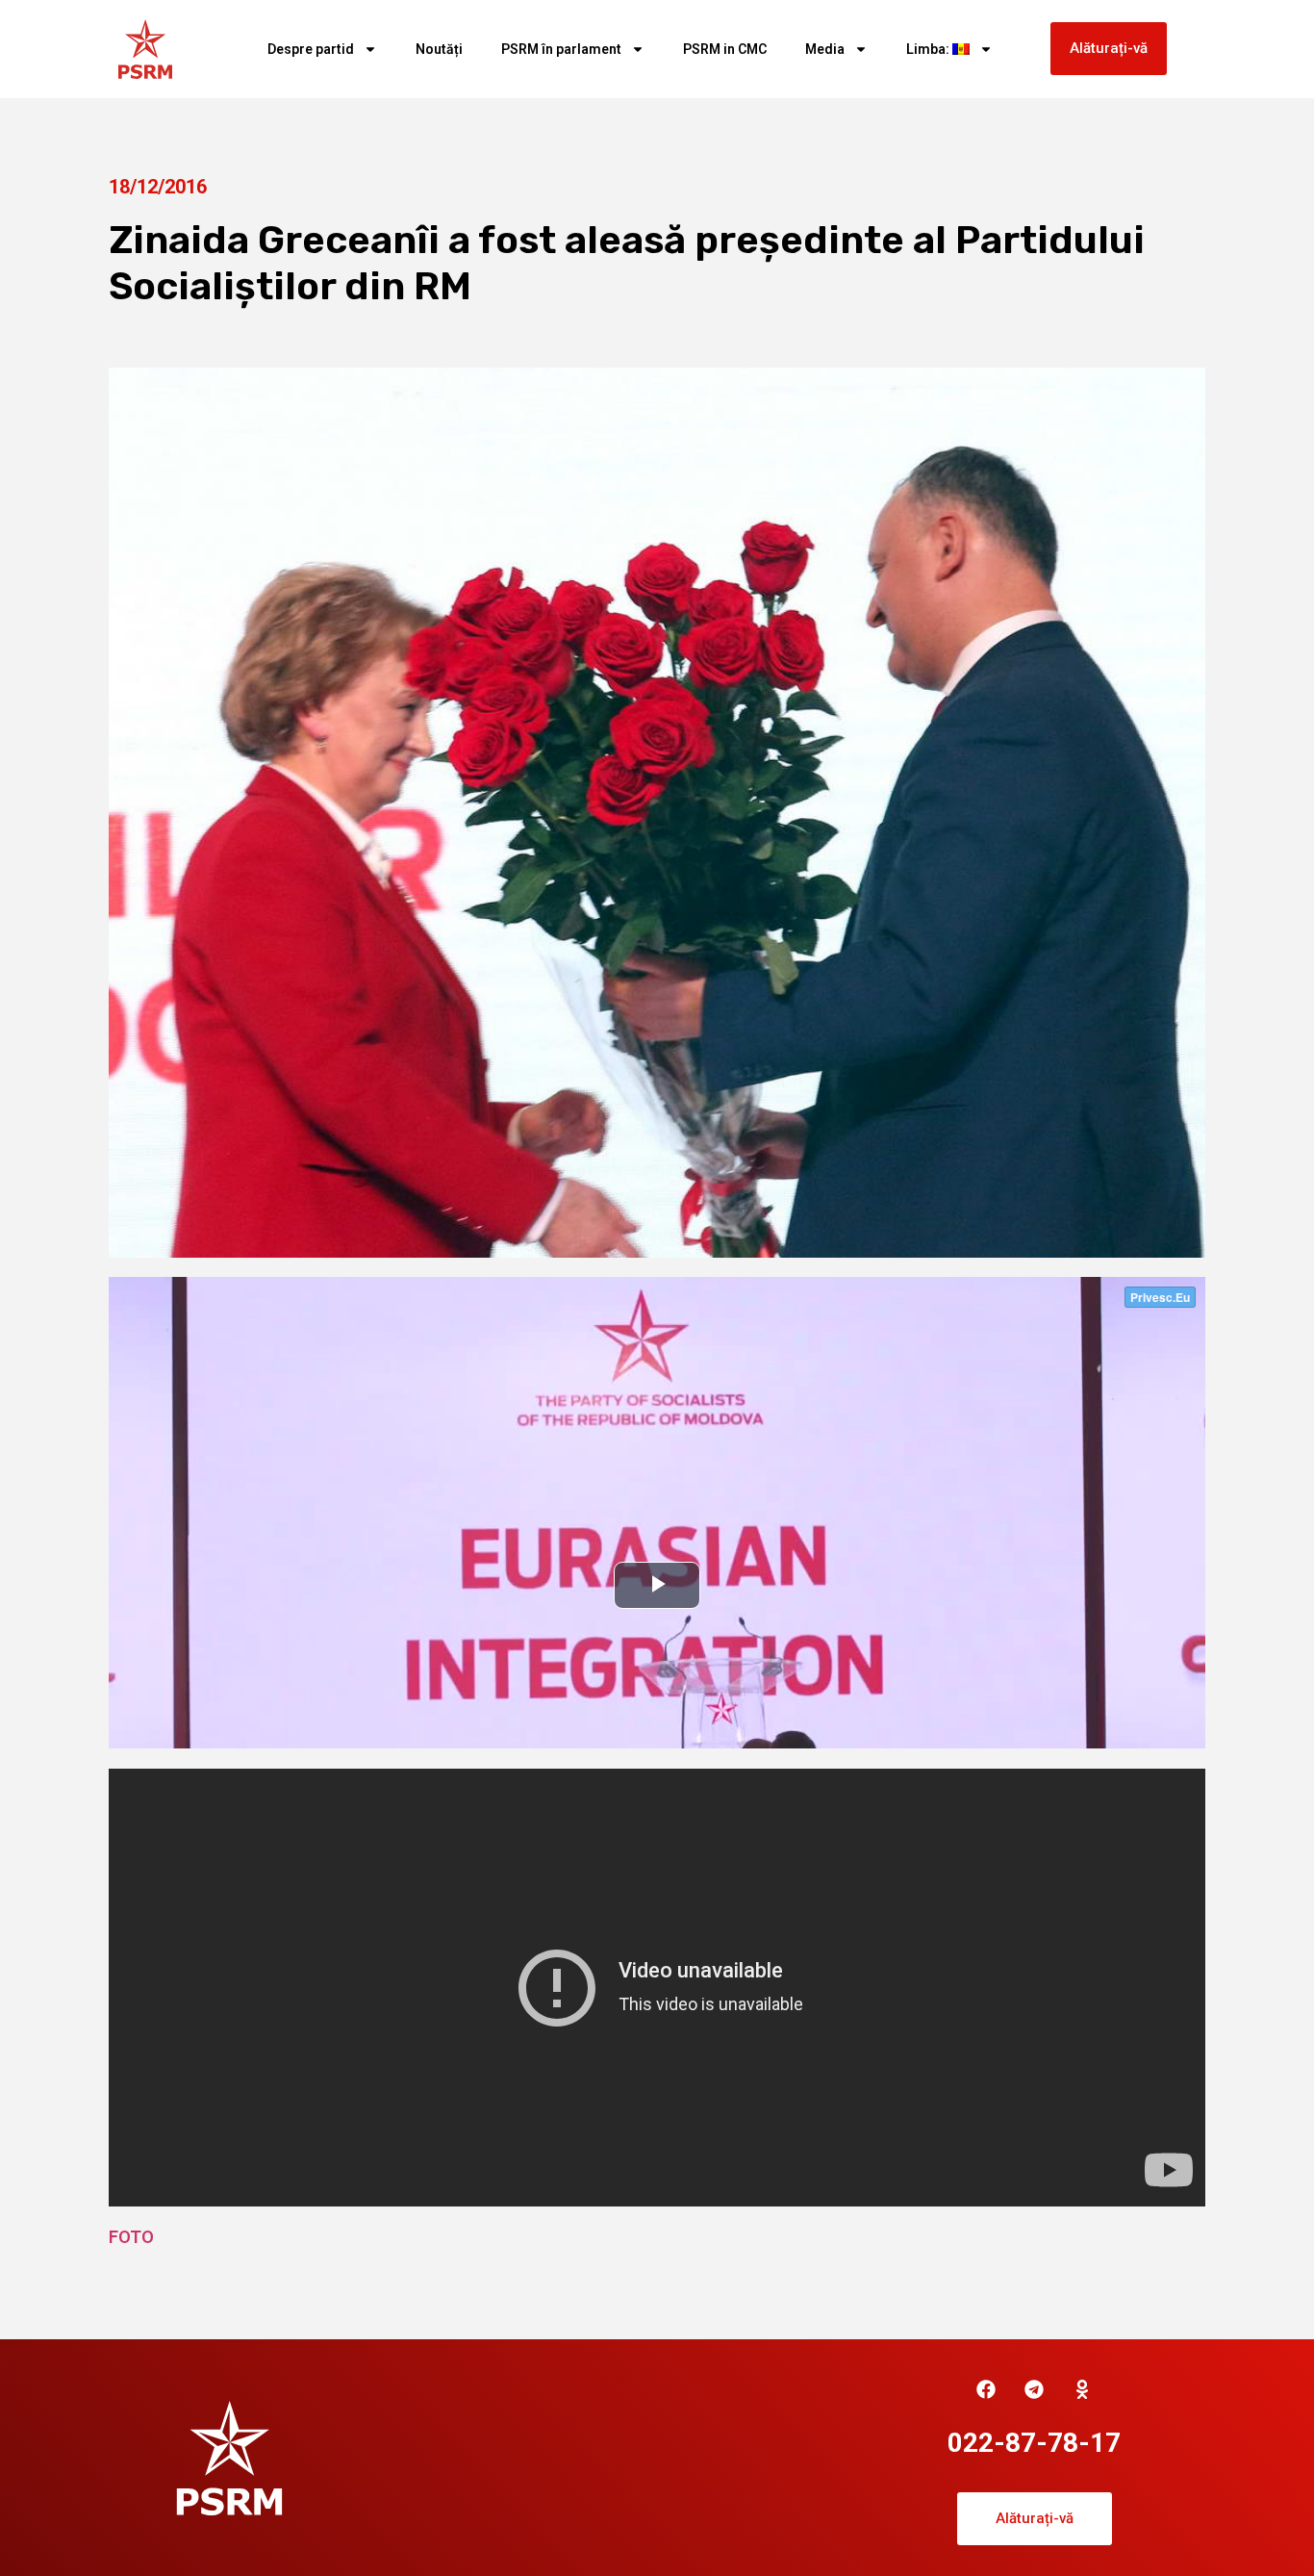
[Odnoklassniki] (1082, 2389)
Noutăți (439, 49)
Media (825, 49)
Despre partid (311, 49)
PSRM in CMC (725, 49)
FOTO (131, 2237)
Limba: (929, 49)
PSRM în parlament (561, 49)
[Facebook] (986, 2389)
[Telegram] (1034, 2389)
